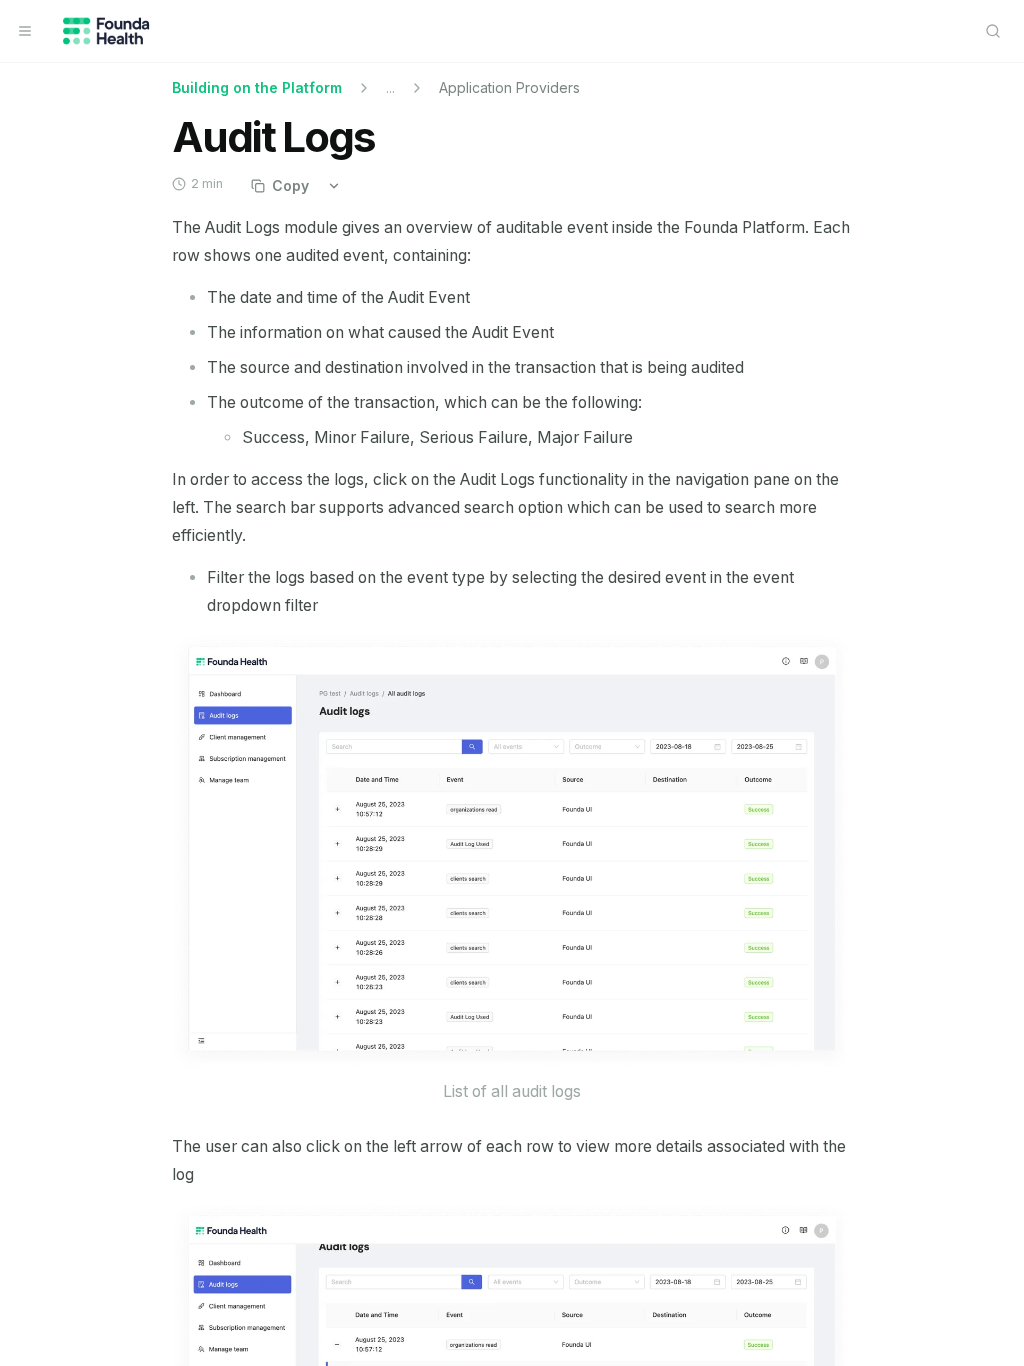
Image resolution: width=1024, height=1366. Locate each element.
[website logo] (106, 31)
